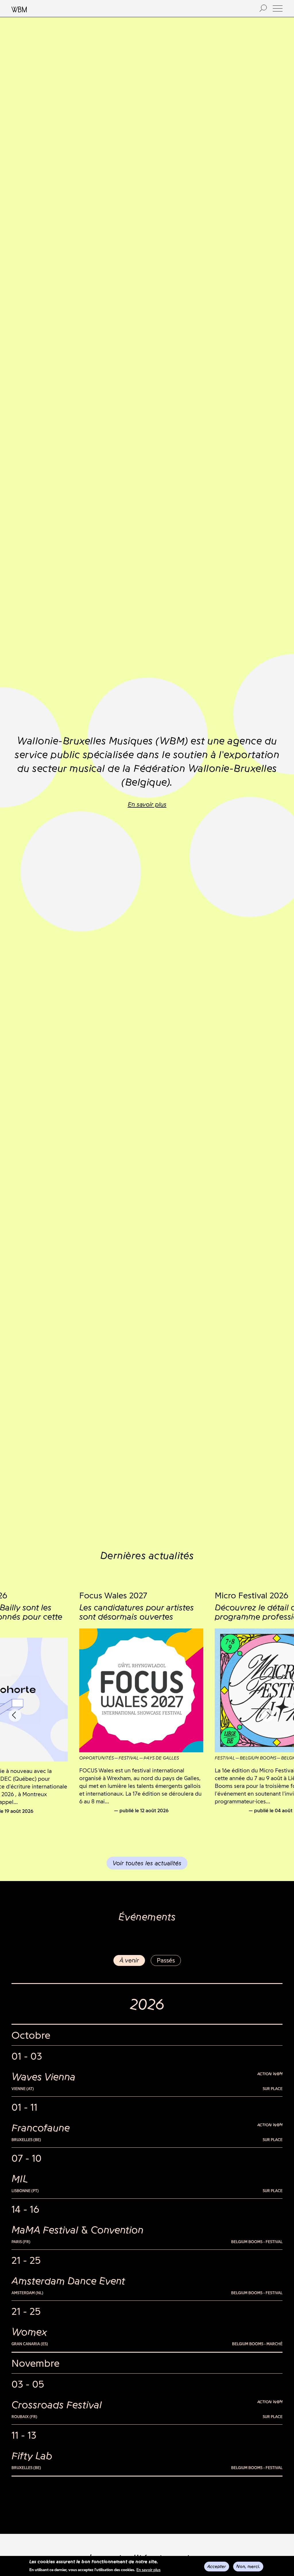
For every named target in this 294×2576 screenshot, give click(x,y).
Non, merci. (248, 2566)
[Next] (268, 1715)
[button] (278, 8)
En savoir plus (148, 2570)
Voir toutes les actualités (147, 1863)
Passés (166, 1960)
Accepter (217, 2566)
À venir (129, 1960)
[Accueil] (129, 9)
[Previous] (15, 1715)
